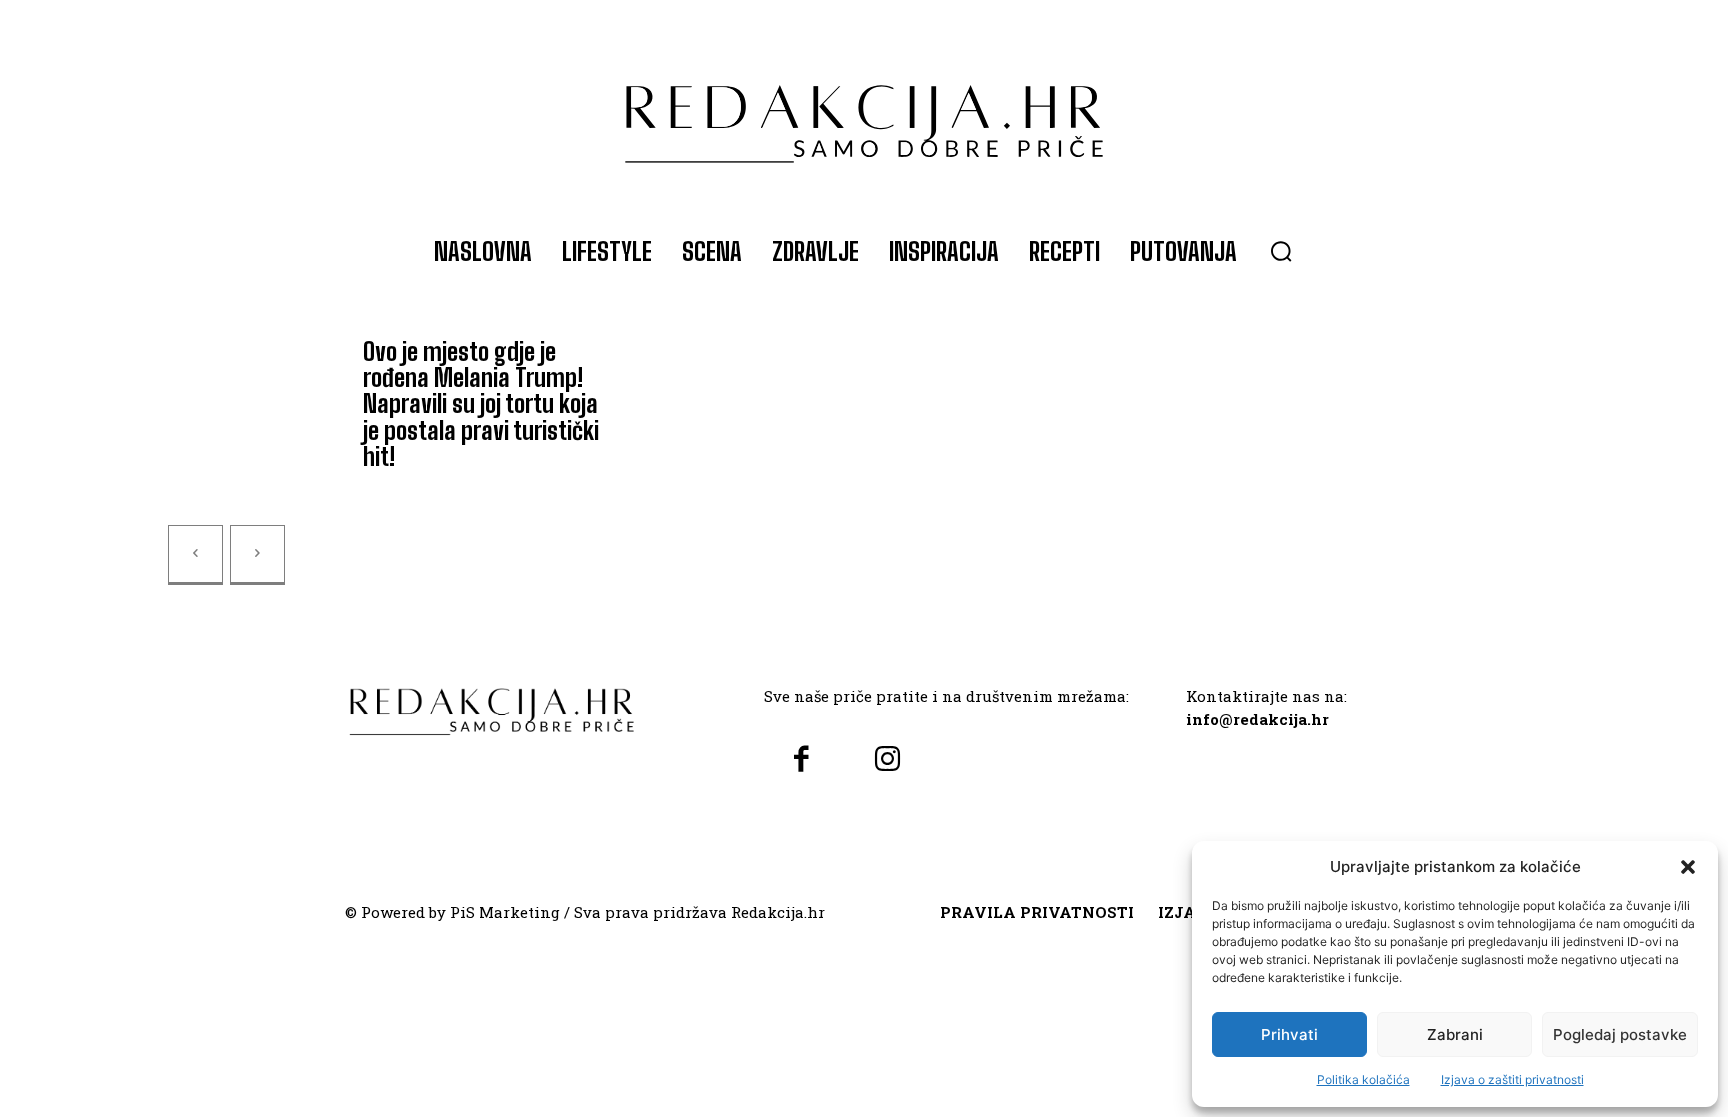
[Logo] (864, 114)
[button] (1688, 867)
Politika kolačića (1363, 1079)
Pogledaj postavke (1620, 1034)
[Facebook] (801, 760)
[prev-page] (195, 555)
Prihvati (1289, 1034)
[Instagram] (886, 760)
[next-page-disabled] (257, 555)
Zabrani (1455, 1034)
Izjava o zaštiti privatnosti (1512, 1079)
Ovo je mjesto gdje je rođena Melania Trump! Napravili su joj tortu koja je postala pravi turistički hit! (481, 404)
